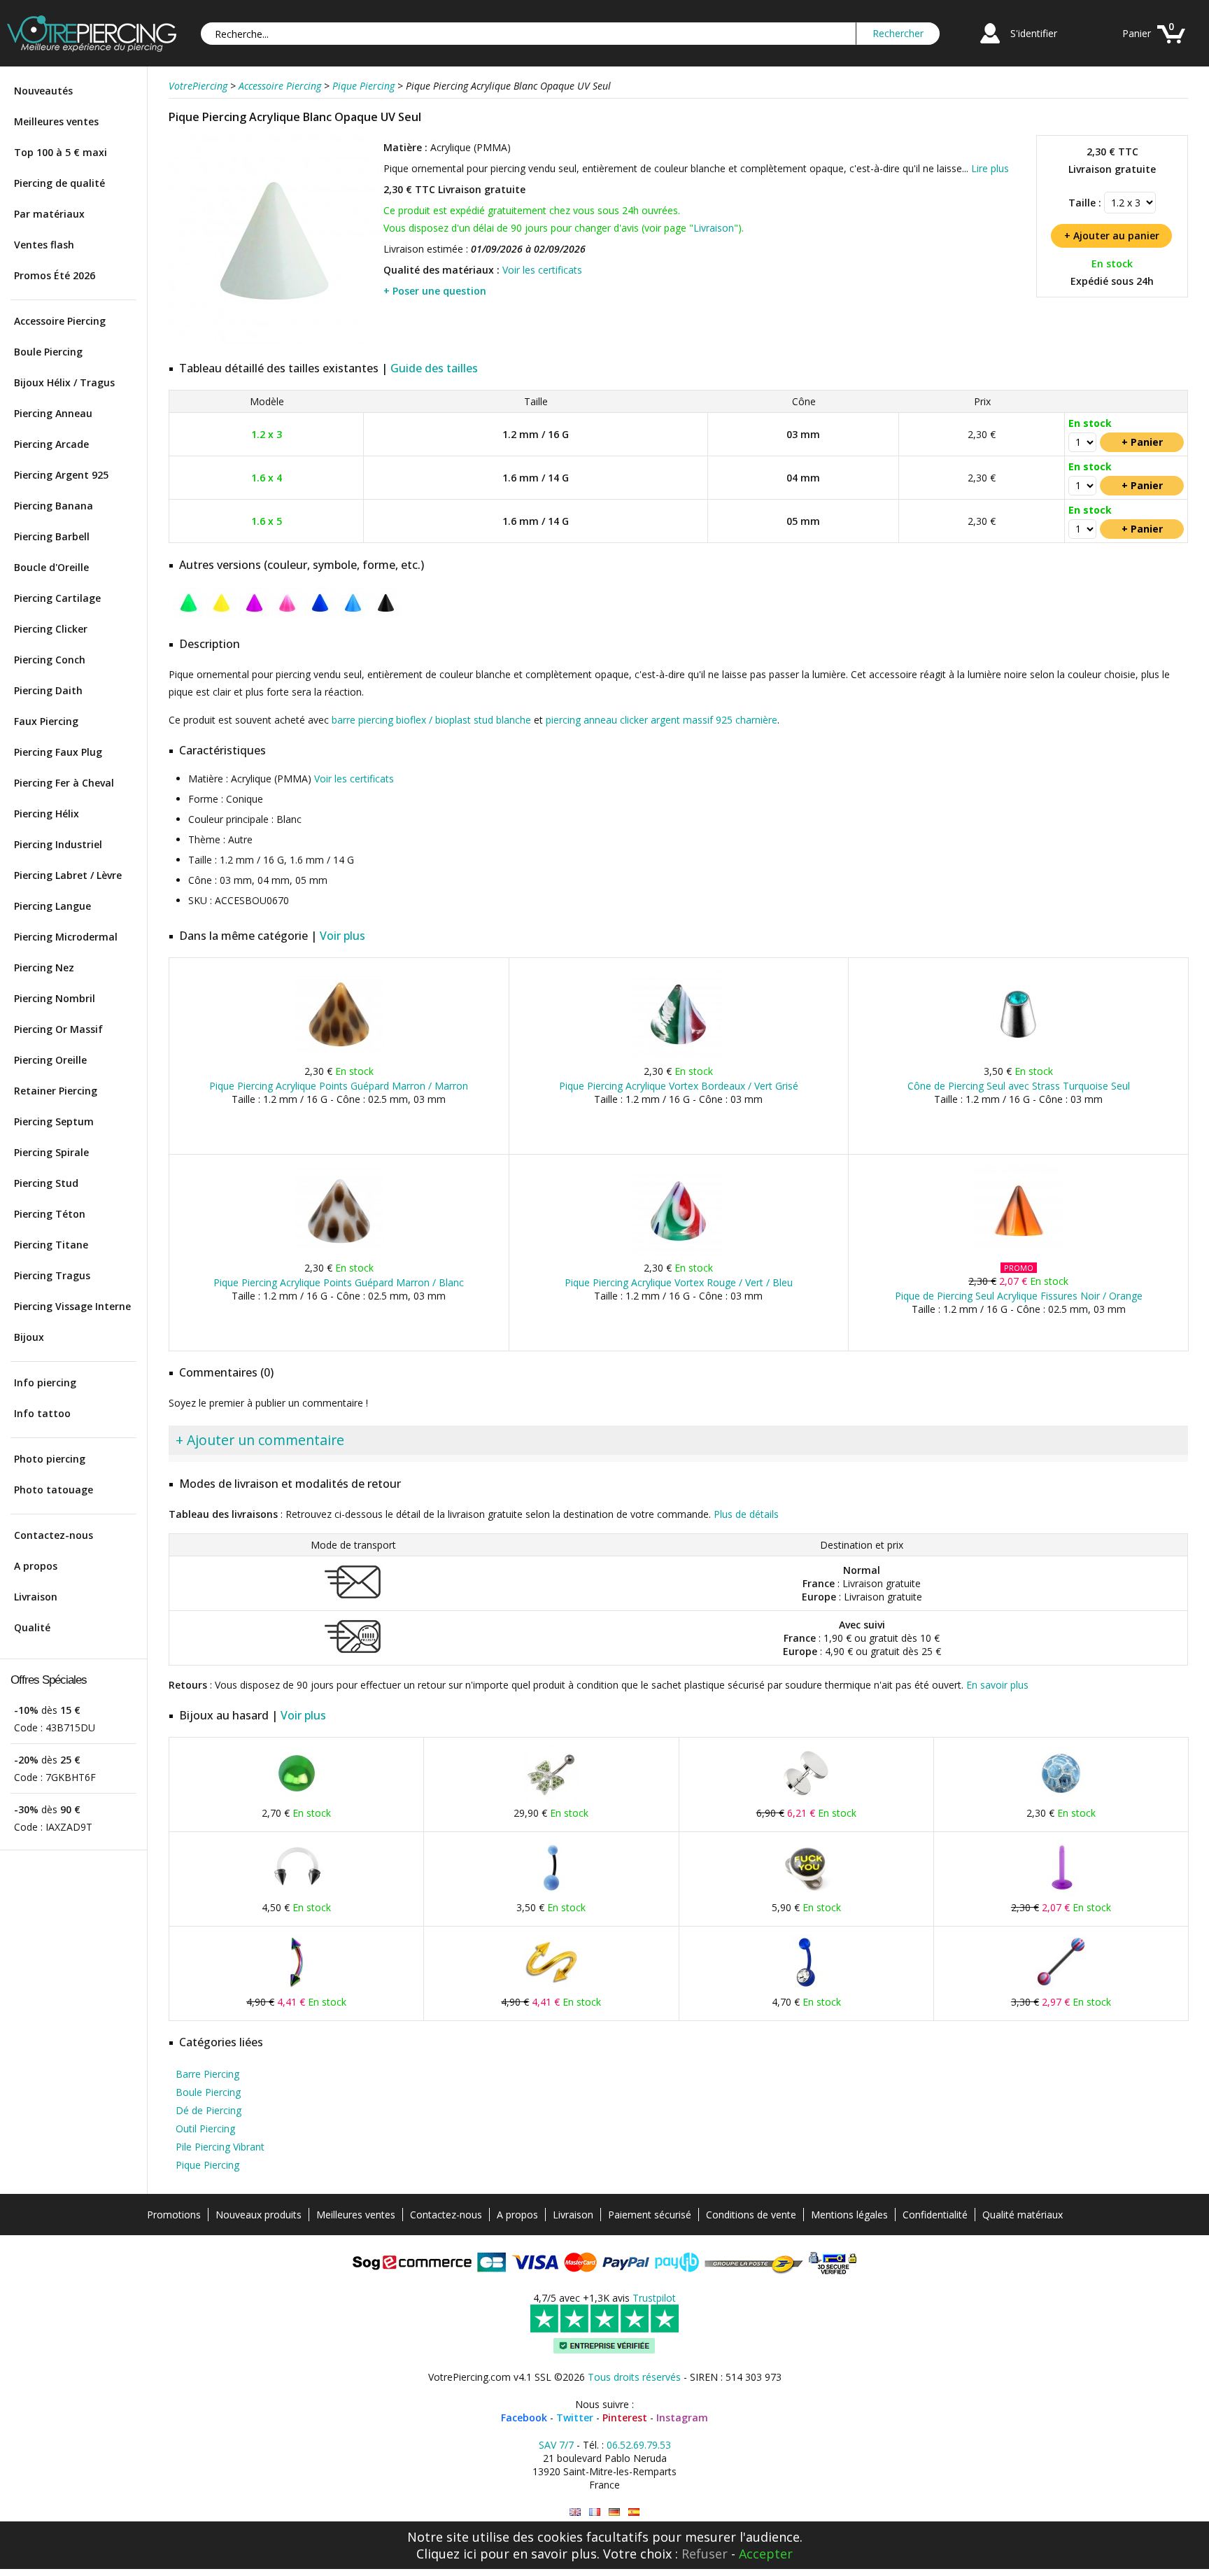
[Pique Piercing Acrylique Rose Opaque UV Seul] (287, 615)
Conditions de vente (751, 2215)
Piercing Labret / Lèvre (68, 875)
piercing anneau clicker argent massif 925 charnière (662, 720)
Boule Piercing (48, 352)
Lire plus (990, 168)
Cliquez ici (446, 2554)
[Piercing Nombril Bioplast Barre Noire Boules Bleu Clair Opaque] (551, 1893)
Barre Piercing (207, 2074)
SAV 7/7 (556, 2445)
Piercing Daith (48, 690)
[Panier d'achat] (1171, 45)
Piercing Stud (46, 1183)
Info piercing (45, 1382)
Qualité (32, 1627)
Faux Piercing (46, 721)
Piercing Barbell (52, 536)
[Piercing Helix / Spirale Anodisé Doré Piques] (551, 1987)
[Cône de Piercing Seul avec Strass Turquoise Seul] (1018, 1056)
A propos (36, 1566)
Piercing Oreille (50, 1060)
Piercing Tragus (52, 1275)
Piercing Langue (52, 906)
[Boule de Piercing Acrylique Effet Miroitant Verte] (297, 1798)
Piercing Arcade (51, 444)
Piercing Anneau (53, 413)
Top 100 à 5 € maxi (61, 152)
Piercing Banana (54, 506)
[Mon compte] (990, 45)
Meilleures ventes (56, 121)
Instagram (682, 2417)
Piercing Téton (50, 1214)
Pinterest (625, 2417)
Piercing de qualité (59, 183)
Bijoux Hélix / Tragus (64, 382)
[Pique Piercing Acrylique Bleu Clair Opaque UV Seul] (353, 615)
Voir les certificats (542, 270)
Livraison (36, 1597)
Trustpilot (654, 2298)
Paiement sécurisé (650, 2215)
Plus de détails (746, 1514)
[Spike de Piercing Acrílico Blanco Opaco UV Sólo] (634, 2512)
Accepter (766, 2554)
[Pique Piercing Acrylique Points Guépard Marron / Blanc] (339, 1253)
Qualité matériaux (1023, 2215)
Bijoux (29, 1337)
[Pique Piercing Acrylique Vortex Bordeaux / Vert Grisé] (678, 1056)
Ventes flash (44, 245)
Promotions (174, 2215)
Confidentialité (935, 2215)
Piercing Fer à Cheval (64, 783)
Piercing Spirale (51, 1152)
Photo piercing (50, 1459)
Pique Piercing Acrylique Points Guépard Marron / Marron (339, 1086)
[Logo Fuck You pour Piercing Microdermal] (806, 1893)
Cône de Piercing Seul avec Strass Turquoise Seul (1019, 1086)
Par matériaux (49, 214)
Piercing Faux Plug (58, 752)
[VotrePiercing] (92, 48)
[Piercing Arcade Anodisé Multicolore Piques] (297, 1987)
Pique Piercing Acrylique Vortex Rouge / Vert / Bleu (679, 1282)
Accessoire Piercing (60, 321)
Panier (1137, 33)
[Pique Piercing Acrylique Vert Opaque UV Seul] (189, 615)
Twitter (575, 2417)
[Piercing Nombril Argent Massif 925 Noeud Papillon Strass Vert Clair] (551, 1798)
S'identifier (1034, 33)
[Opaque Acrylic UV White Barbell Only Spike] (575, 2512)
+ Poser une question (435, 291)
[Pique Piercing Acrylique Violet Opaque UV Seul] (254, 615)
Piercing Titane (51, 1245)
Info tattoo (42, 1413)
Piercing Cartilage (57, 598)
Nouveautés (43, 91)
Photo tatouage (54, 1490)
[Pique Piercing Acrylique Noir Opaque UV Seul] (386, 615)
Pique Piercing (207, 2165)
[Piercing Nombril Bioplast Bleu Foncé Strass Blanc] (806, 1987)
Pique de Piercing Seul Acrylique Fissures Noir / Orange (1019, 1296)
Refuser (705, 2554)
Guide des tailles (434, 368)
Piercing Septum (54, 1121)
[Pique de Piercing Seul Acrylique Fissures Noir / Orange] (1018, 1253)
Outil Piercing (205, 2128)
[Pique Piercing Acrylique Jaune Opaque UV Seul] (221, 615)
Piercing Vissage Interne (72, 1306)
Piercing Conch (50, 660)
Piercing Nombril (55, 998)
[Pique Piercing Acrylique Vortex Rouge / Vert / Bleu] (678, 1253)
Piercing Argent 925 (61, 475)
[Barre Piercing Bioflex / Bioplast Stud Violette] (1061, 1893)
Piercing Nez (44, 967)
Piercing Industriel (58, 844)
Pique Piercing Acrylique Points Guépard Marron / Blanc (339, 1282)
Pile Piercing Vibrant (220, 2147)
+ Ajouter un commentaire (260, 1440)
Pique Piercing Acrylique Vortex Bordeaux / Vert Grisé (679, 1086)
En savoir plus (997, 1685)
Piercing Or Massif (58, 1029)
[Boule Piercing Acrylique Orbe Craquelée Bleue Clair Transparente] (1061, 1798)
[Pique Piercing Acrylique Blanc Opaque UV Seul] (274, 343)
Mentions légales (849, 2215)
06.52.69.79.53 (639, 2445)
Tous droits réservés (634, 2377)
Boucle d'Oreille (51, 567)
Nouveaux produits (259, 2215)
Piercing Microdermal (66, 937)
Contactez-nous (54, 1535)
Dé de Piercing (208, 2110)
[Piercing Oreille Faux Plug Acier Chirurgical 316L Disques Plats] (806, 1798)
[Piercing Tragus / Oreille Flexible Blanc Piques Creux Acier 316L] (297, 1893)
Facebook (524, 2417)
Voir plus (342, 936)
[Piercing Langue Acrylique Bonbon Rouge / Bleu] (1061, 1987)
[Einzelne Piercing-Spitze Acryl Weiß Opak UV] (614, 2512)
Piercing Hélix (47, 814)
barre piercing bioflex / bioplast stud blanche (431, 720)
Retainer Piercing (56, 1091)
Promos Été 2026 (55, 275)
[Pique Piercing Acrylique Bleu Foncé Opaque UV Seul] (320, 615)
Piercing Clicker (51, 629)
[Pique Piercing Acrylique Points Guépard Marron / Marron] (339, 1056)
